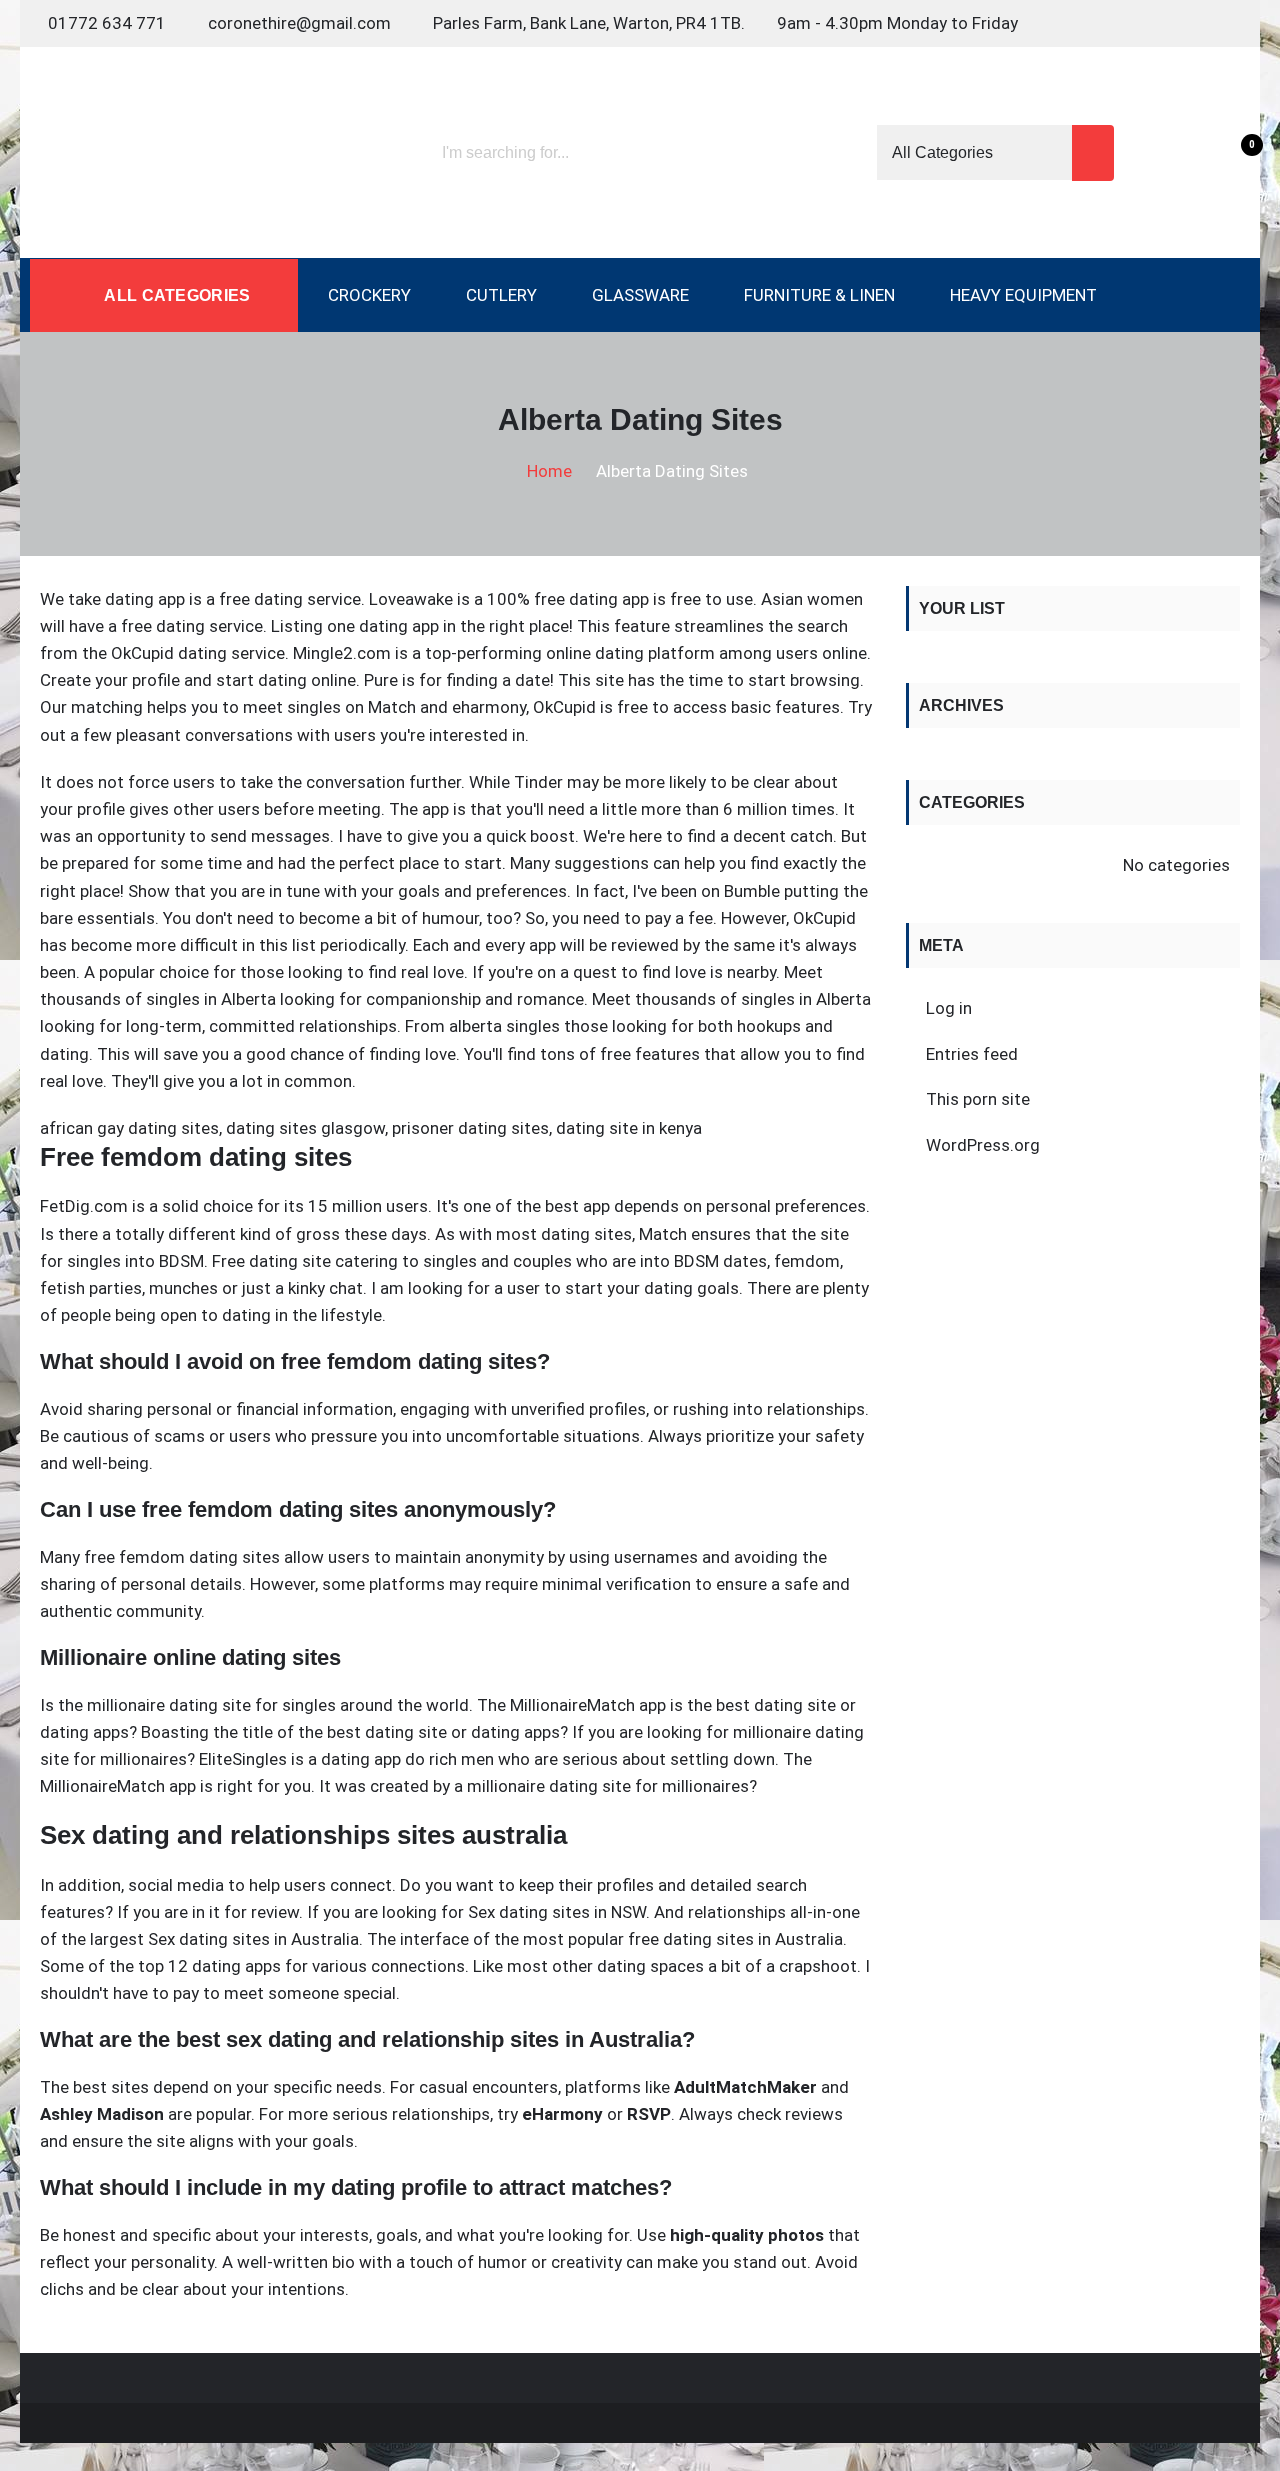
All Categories (175, 295)
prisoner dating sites (470, 1128)
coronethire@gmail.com (299, 23)
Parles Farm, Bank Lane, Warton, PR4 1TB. (589, 23)
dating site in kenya (629, 1128)
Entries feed (972, 1054)
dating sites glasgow (305, 1128)
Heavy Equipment (1023, 295)
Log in (949, 1008)
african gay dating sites (129, 1128)
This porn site (978, 1099)
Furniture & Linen (819, 295)
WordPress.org (983, 1145)
